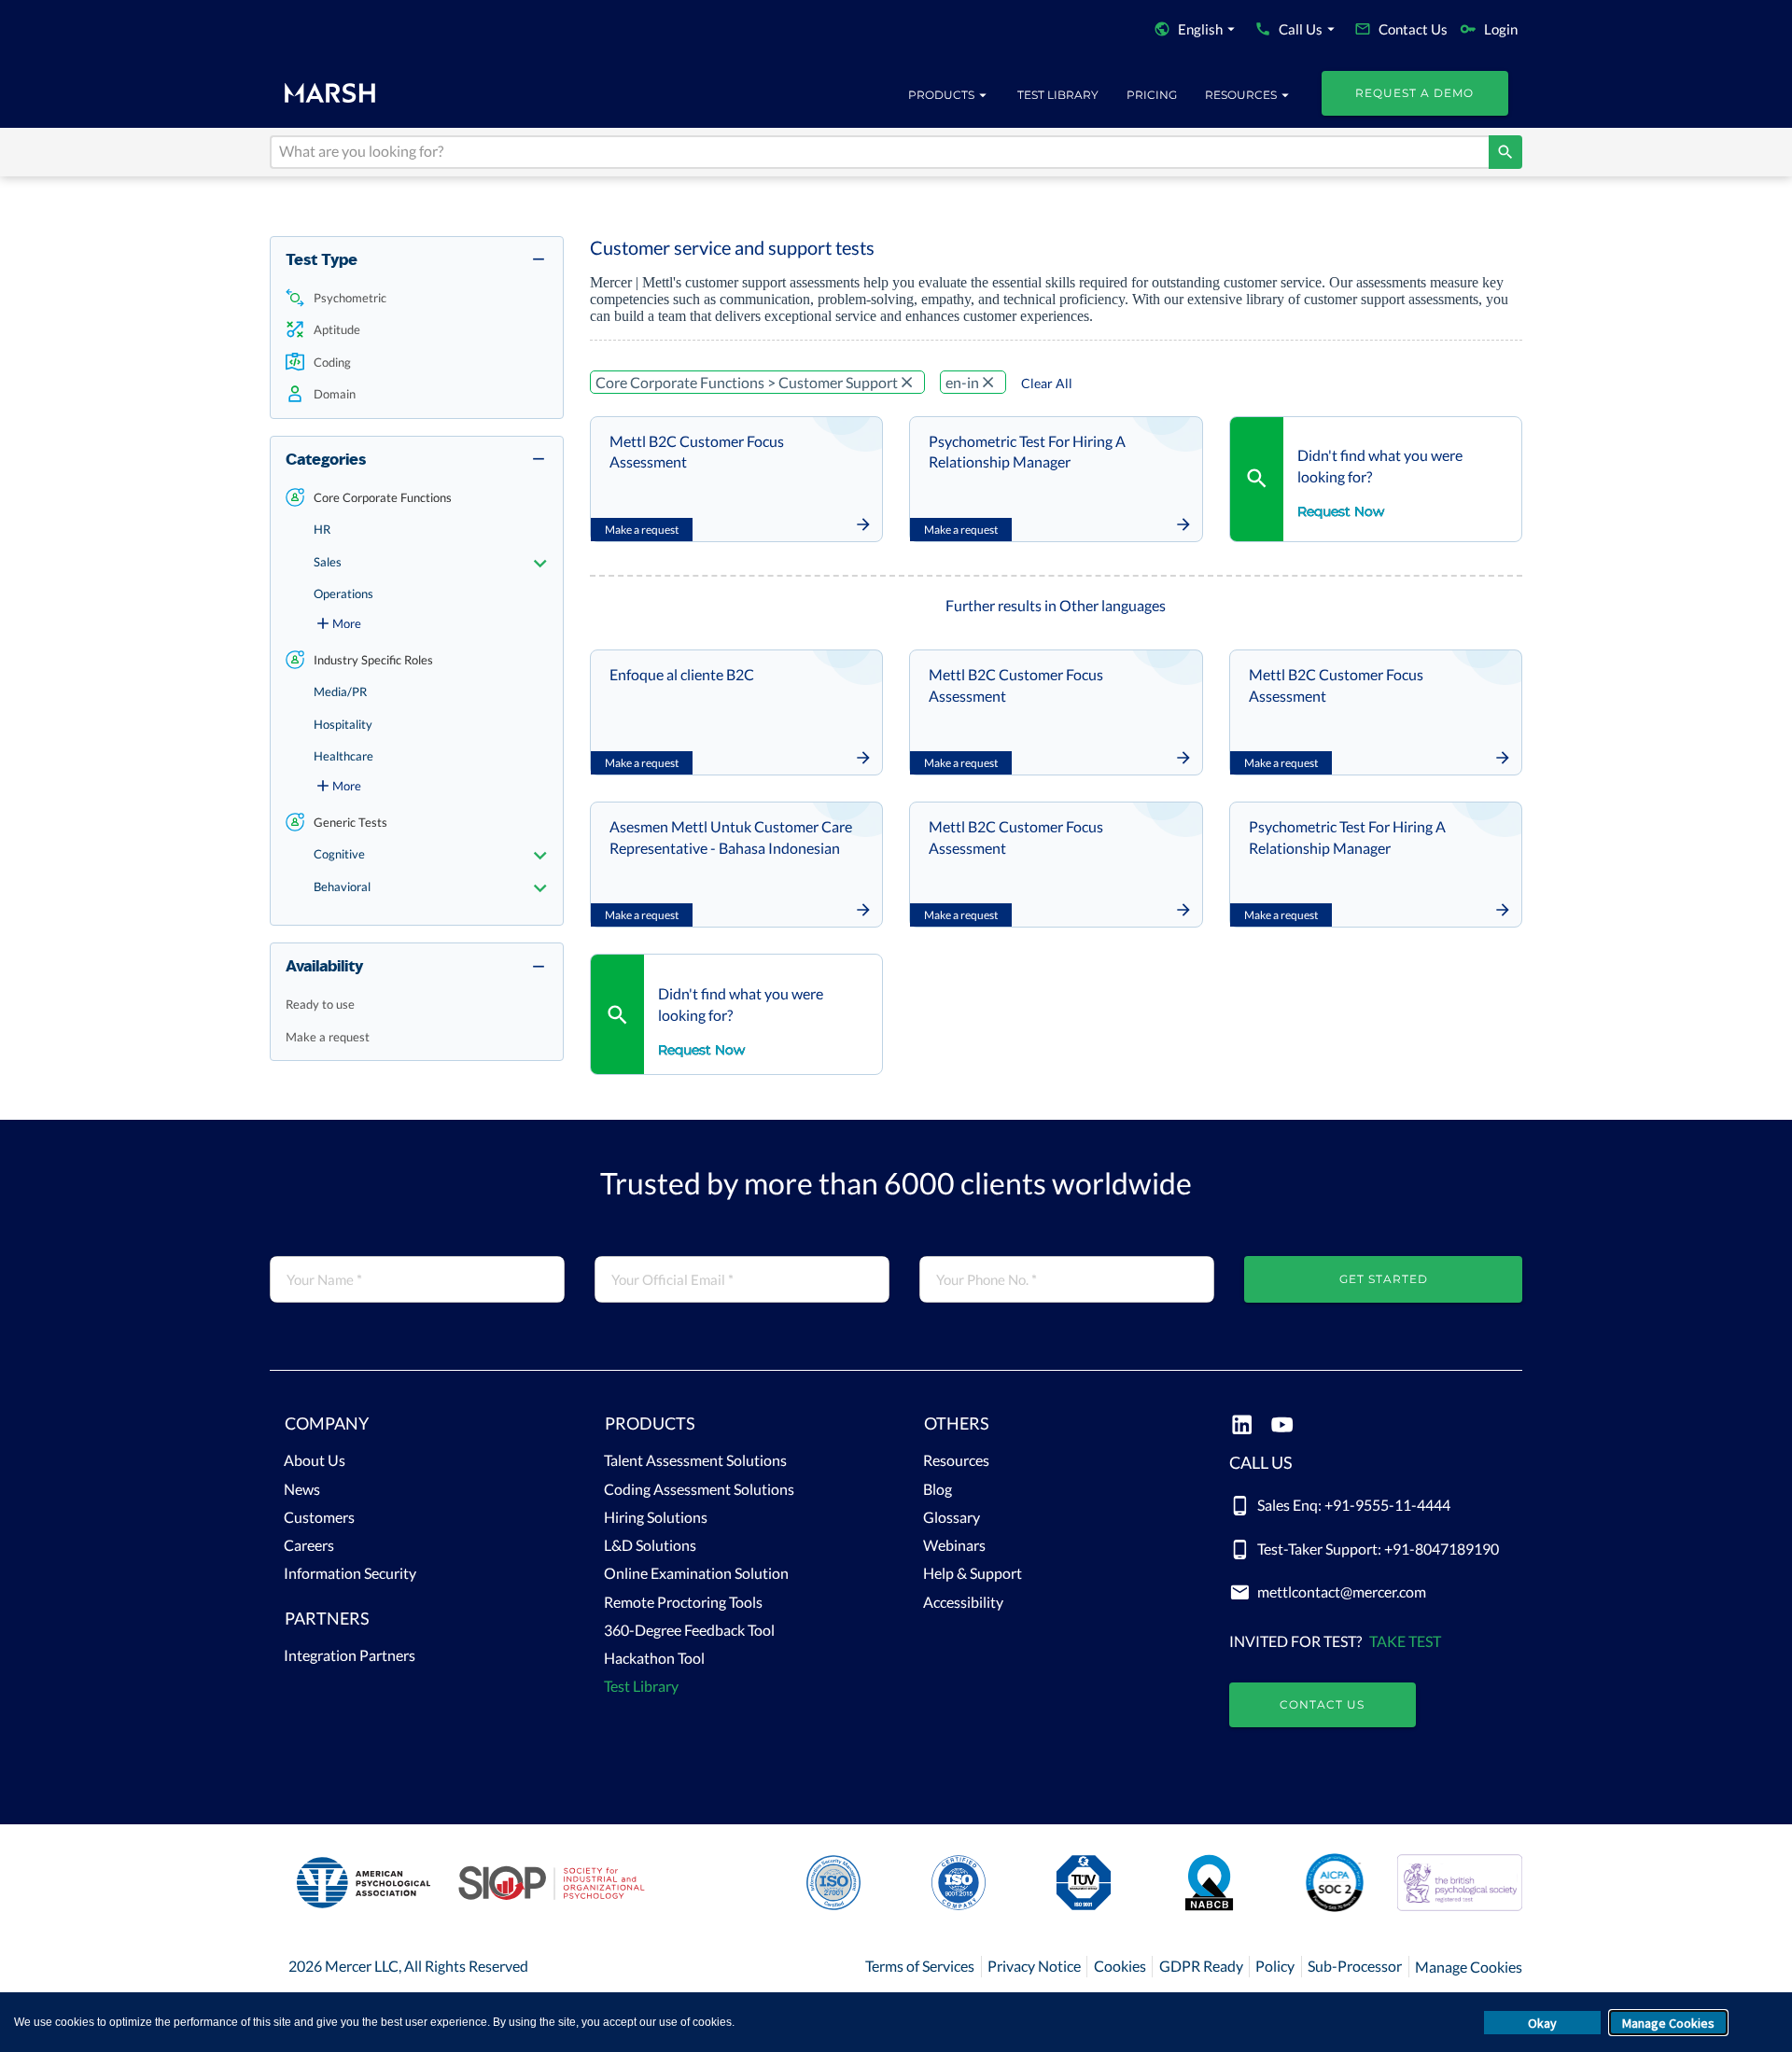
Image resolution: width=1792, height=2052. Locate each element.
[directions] (1505, 152)
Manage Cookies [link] (1469, 1967)
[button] (417, 298)
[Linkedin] (1242, 1426)
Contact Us (1322, 1704)
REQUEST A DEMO (1414, 93)
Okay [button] (1542, 2023)
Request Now (1341, 511)
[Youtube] (1282, 1426)
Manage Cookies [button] (1668, 2023)
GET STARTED (1384, 1279)
